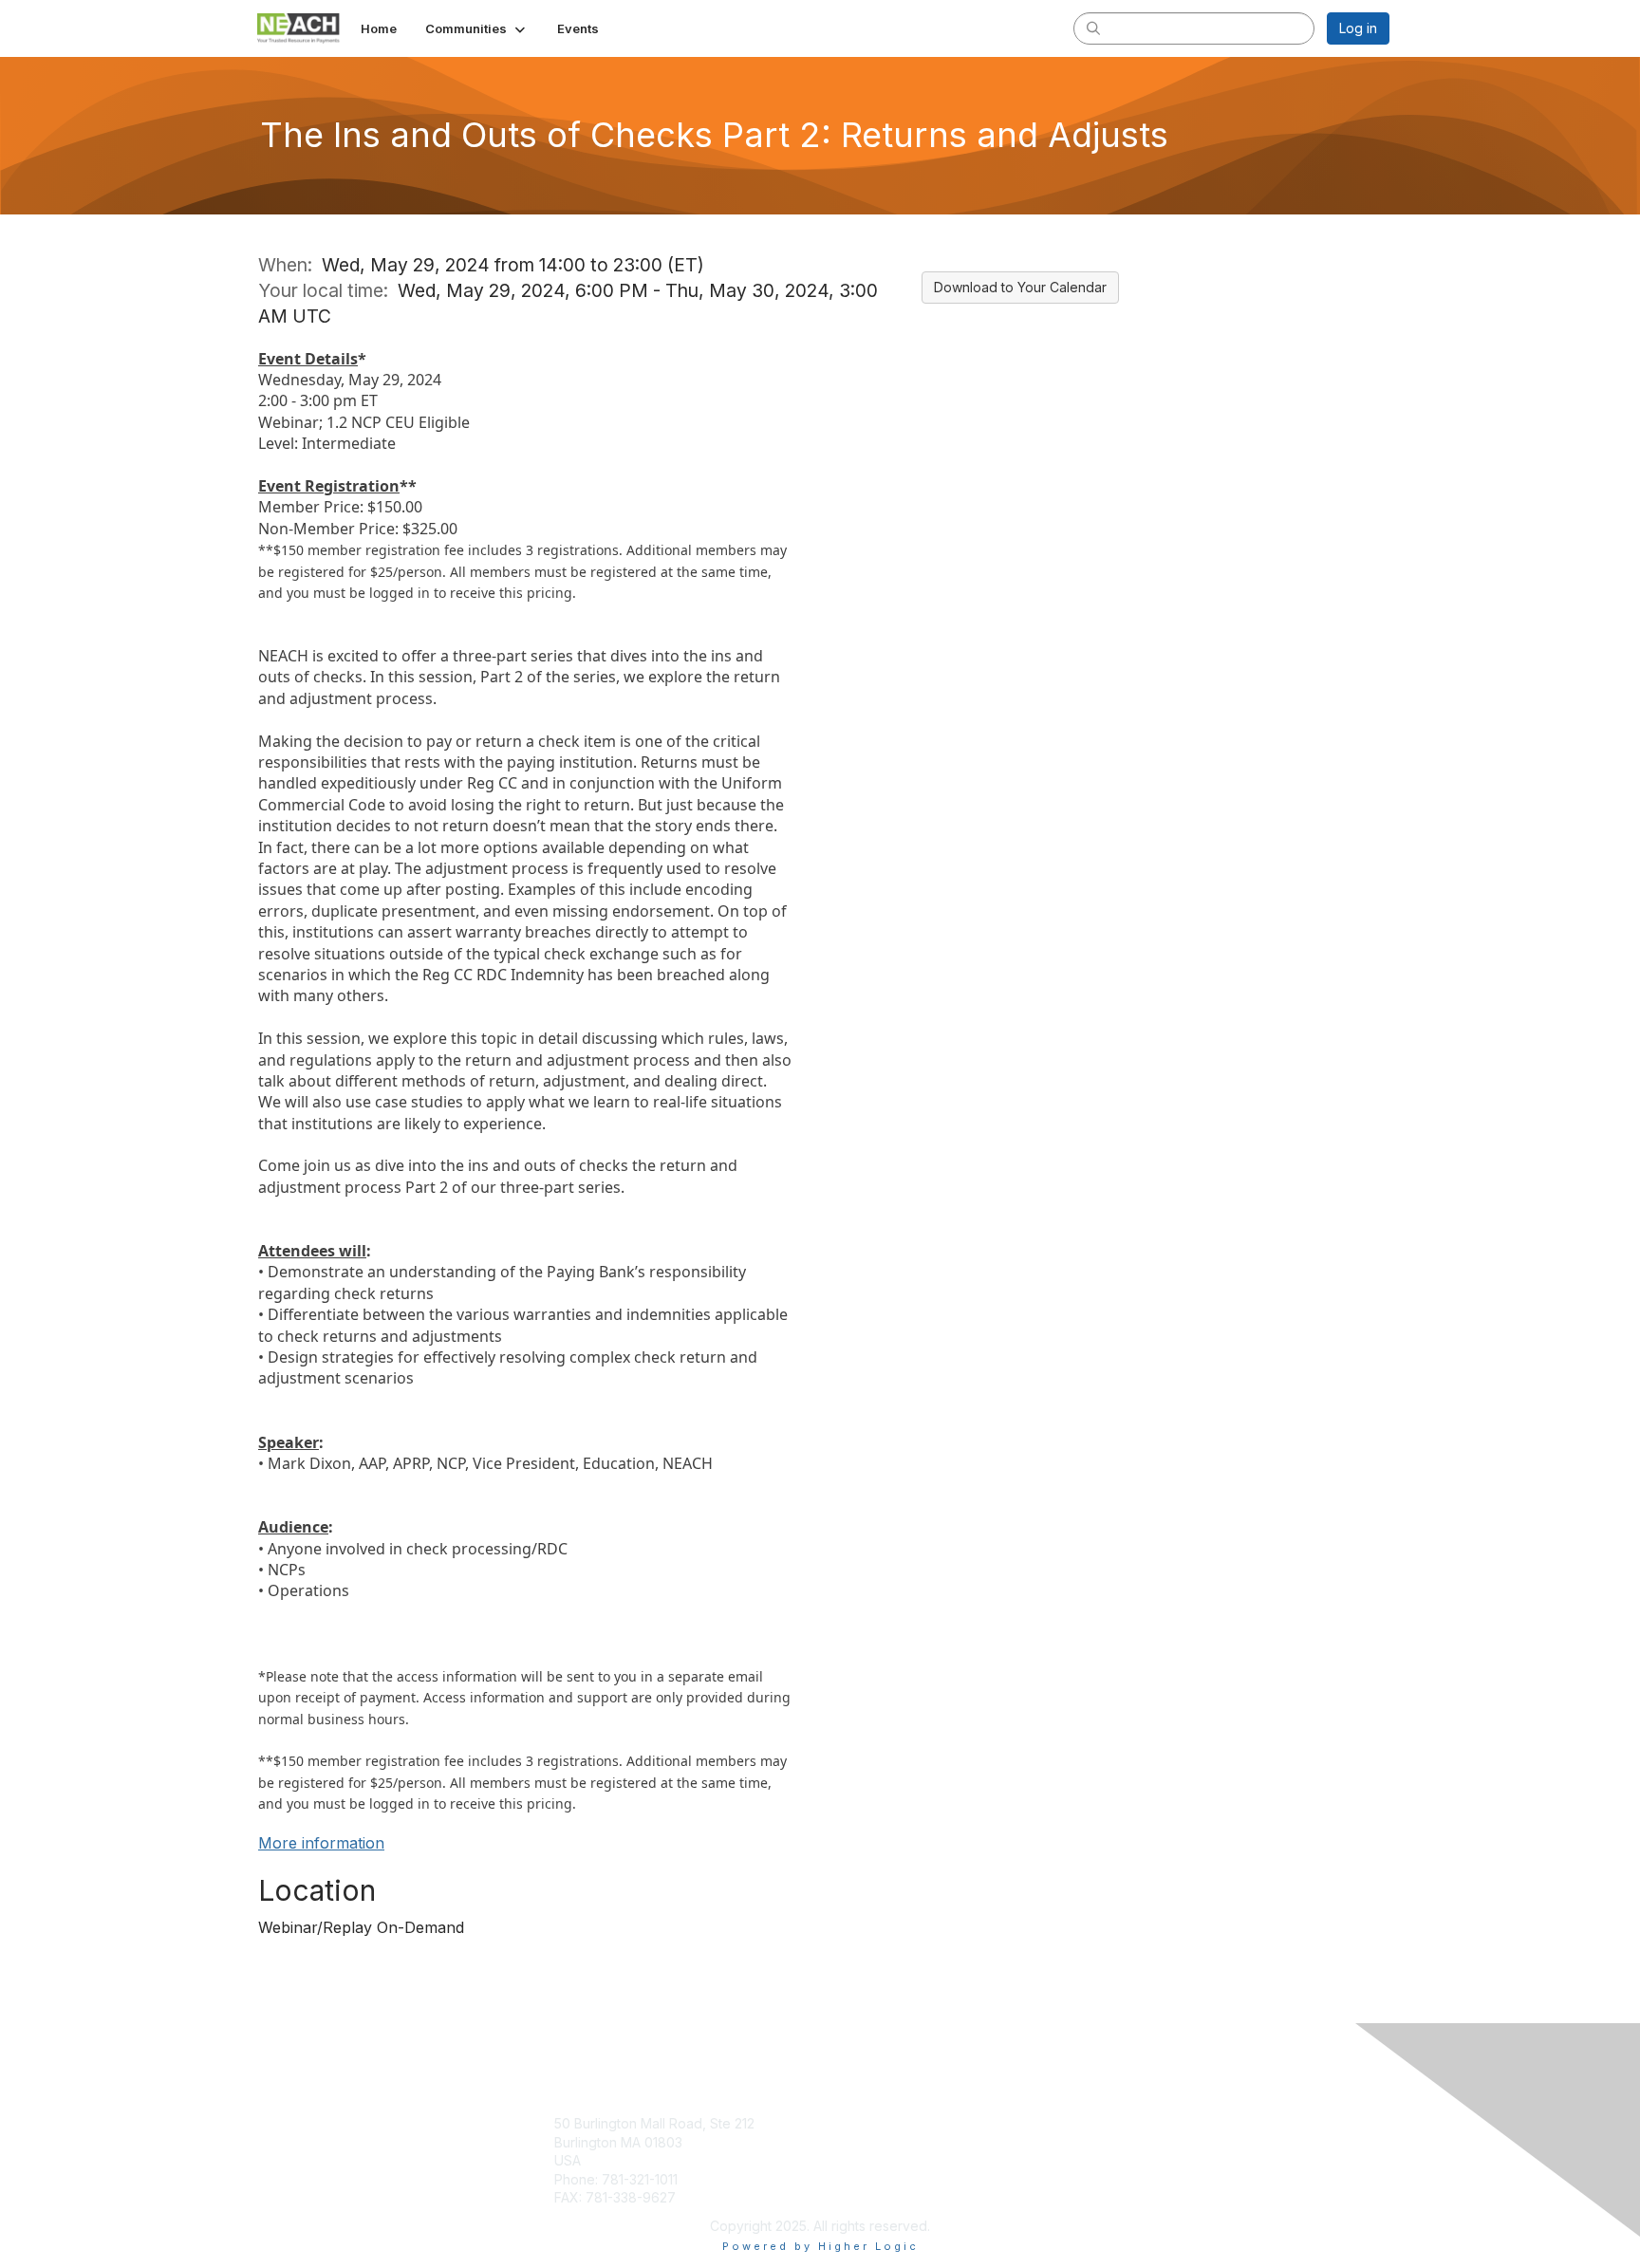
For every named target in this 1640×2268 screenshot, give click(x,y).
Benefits (853, 2142)
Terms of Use (1144, 2142)
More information (321, 1843)
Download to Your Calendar (1020, 287)
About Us (1130, 2123)
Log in (1358, 28)
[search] (1093, 28)
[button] (477, 28)
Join (841, 2123)
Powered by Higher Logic (820, 2246)
